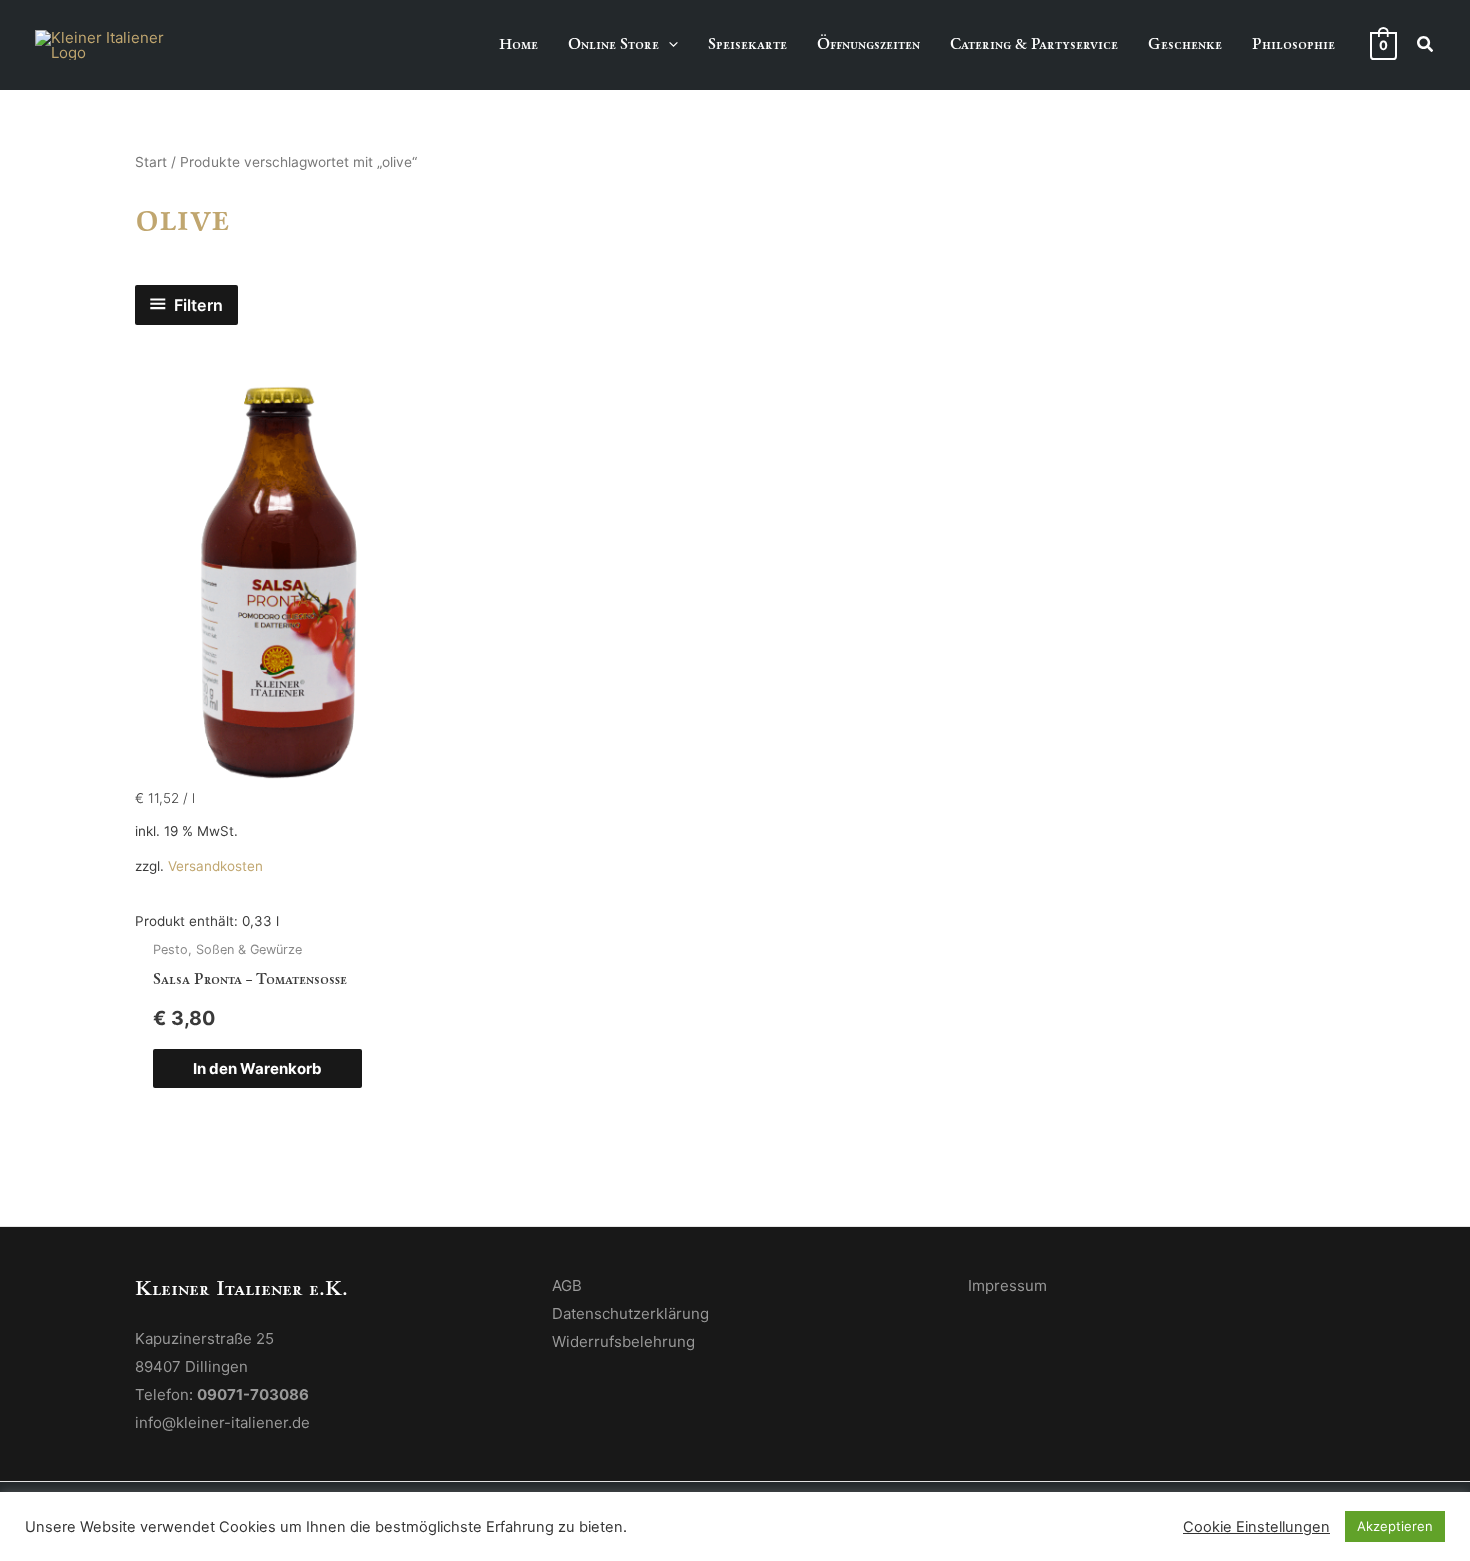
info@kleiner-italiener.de (222, 1422)
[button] (668, 44)
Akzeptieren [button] (1395, 1526)
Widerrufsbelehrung (623, 1341)
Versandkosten (215, 866)
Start (151, 162)
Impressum (1007, 1285)
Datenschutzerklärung (630, 1313)
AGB (567, 1285)
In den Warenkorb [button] (257, 1068)
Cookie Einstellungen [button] (1256, 1527)
